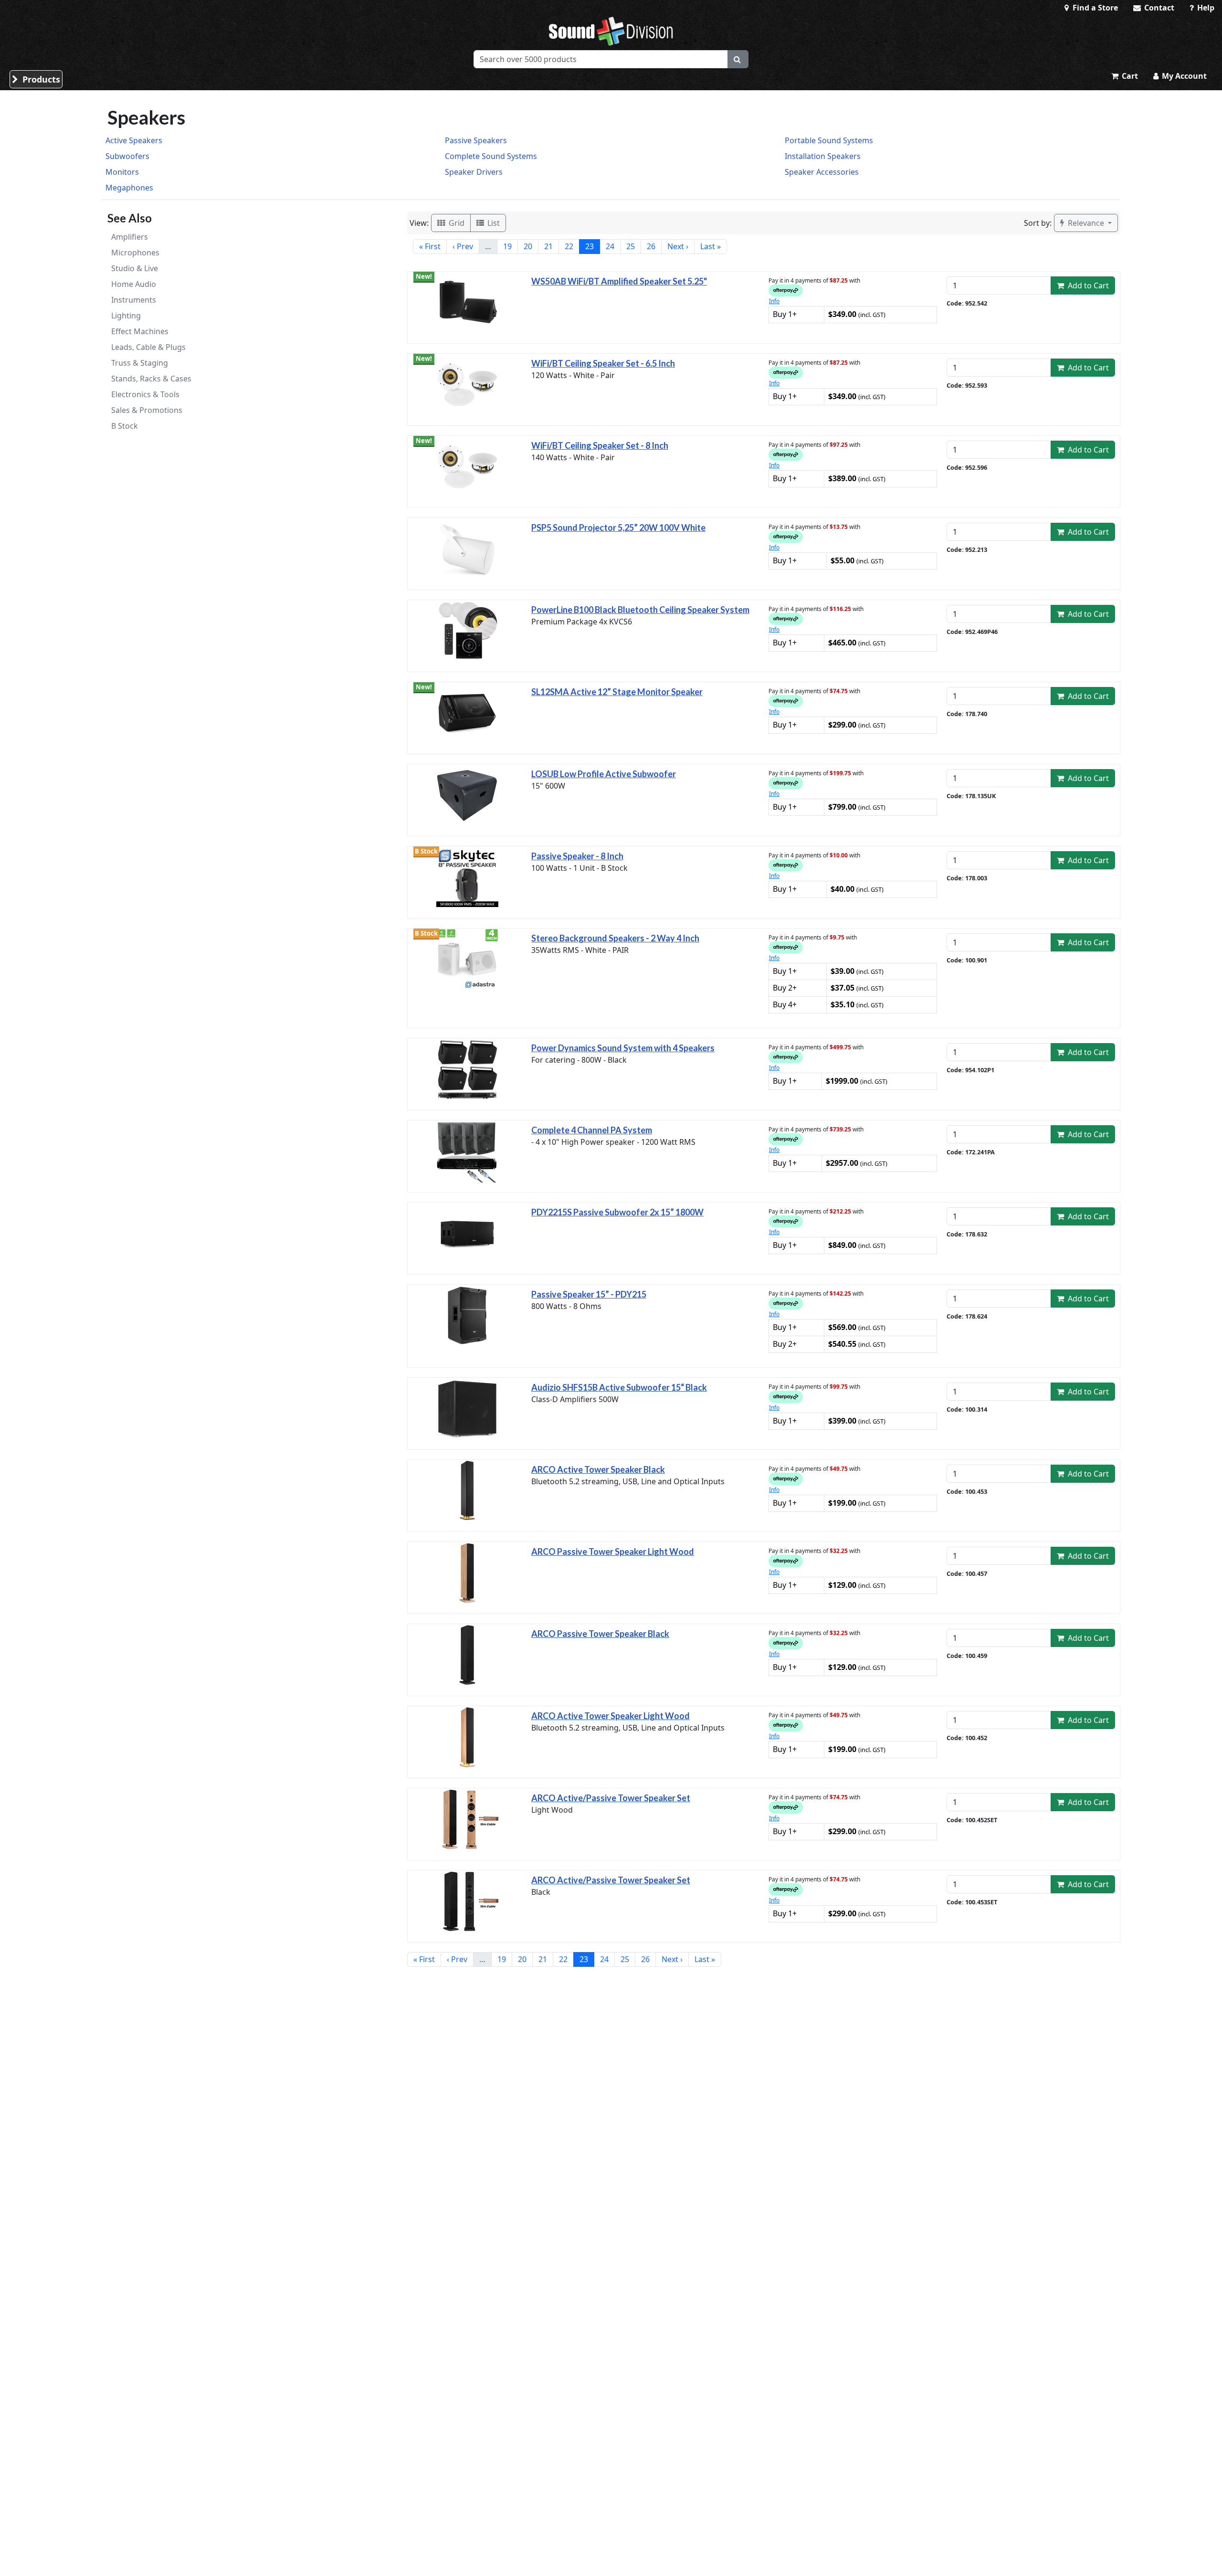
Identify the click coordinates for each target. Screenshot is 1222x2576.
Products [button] (40, 79)
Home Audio (134, 284)
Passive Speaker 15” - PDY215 (589, 1294)
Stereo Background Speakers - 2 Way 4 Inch (615, 938)
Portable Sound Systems (829, 140)
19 (507, 246)
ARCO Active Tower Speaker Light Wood (611, 1716)
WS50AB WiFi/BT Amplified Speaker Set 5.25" (619, 281)
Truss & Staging (140, 363)
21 (548, 246)
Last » (711, 246)
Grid (456, 223)
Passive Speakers (476, 140)
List (493, 223)
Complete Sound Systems (491, 156)
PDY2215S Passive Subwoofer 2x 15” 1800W (617, 1212)
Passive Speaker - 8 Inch (577, 856)
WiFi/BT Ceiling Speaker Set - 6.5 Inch (603, 363)
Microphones (135, 253)
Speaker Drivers (474, 172)
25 (631, 246)
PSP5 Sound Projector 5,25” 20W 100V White (618, 528)
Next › (678, 246)
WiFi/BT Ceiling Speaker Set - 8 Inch (600, 445)
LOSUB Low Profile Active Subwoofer (604, 774)
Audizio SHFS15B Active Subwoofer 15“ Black (619, 1387)
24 (610, 246)
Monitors (122, 172)
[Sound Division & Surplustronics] (611, 31)
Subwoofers (127, 156)
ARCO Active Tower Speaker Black (598, 1469)
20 (528, 246)
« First (430, 246)
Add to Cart (1087, 285)
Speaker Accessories (822, 172)
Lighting (126, 316)
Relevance (1086, 223)
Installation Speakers (823, 156)
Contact (1158, 8)
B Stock (125, 426)
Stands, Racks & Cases (151, 379)
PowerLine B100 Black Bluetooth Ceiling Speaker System (640, 610)
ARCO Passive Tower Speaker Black (600, 1634)
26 (651, 246)
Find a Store (1094, 8)
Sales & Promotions (147, 410)
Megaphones (129, 188)
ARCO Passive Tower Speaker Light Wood (613, 1552)
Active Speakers (134, 140)
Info (774, 301)
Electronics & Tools (145, 394)
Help (1205, 8)
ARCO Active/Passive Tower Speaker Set (611, 1798)
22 (569, 246)
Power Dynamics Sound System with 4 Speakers (623, 1048)
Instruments (134, 300)
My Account (1183, 76)
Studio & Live (135, 268)
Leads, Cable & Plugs (148, 347)
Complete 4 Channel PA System (592, 1130)
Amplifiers (130, 237)
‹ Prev (463, 246)
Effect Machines (140, 331)
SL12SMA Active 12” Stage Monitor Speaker (617, 692)
